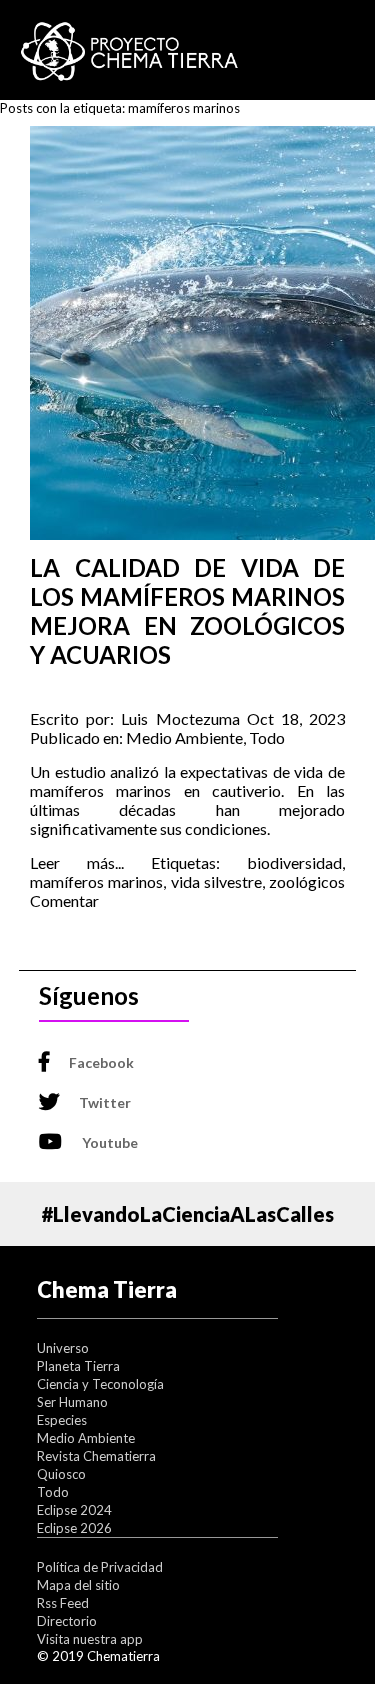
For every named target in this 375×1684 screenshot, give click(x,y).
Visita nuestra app (90, 1639)
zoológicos (307, 881)
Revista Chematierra (96, 1456)
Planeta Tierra (78, 1366)
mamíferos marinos (96, 881)
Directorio (67, 1621)
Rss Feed (63, 1603)
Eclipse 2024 (74, 1510)
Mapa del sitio (78, 1585)
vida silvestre (216, 881)
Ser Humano (72, 1402)
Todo (267, 737)
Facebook (101, 1062)
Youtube (110, 1142)
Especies (62, 1420)
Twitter (105, 1102)
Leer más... (77, 862)
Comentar (64, 900)
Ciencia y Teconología (100, 1384)
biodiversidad (294, 862)
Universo (63, 1348)
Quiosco (61, 1474)
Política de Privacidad (100, 1567)
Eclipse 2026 (74, 1528)
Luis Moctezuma (180, 718)
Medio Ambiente (184, 737)
